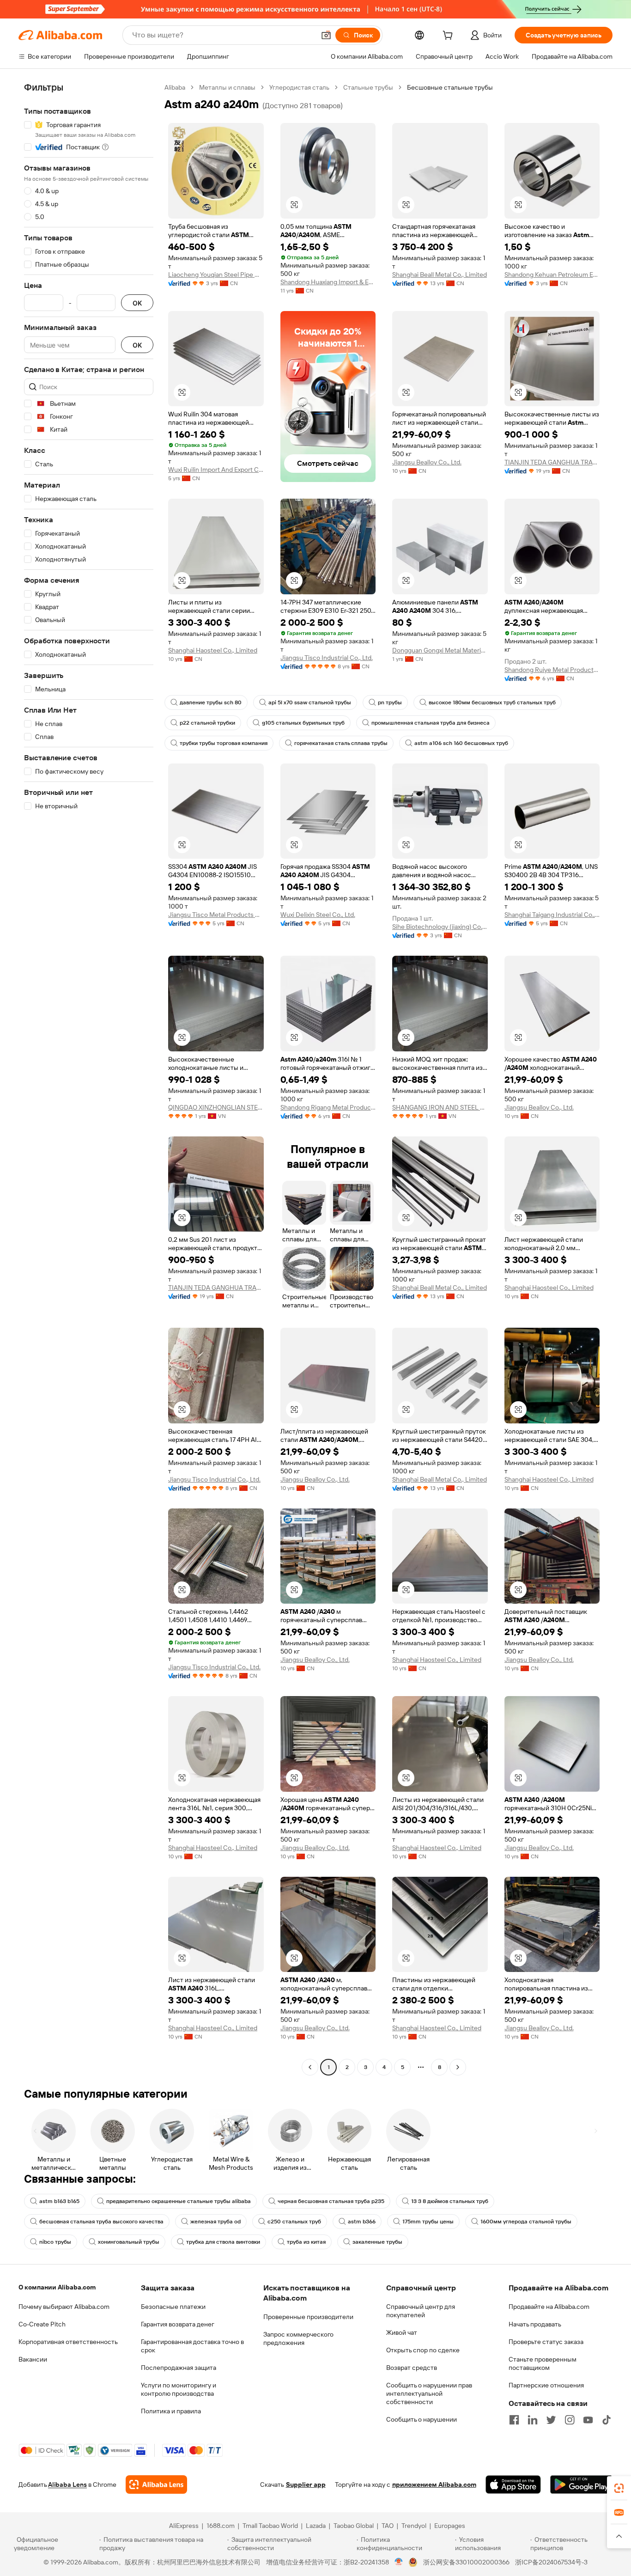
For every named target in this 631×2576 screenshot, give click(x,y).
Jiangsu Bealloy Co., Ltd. (427, 462)
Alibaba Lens (67, 2484)
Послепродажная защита (179, 2368)
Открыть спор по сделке (423, 2350)
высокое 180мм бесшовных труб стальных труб (492, 702)
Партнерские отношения (546, 2385)
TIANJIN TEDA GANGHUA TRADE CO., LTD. (552, 462)
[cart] (449, 37)
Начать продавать (535, 2324)
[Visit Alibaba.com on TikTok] (607, 2420)
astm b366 (362, 2222)
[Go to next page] (458, 2067)
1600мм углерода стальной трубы (526, 2222)
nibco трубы (55, 2242)
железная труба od (215, 2222)
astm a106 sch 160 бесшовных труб (461, 743)
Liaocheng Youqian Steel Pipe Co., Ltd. (216, 275)
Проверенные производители (308, 2317)
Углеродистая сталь (299, 87)
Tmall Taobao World (270, 2526)
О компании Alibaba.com (57, 2287)
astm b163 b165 (59, 2201)
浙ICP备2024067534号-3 (551, 2562)
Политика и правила (171, 2411)
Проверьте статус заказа (546, 2342)
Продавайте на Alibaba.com (549, 2307)
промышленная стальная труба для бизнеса (431, 723)
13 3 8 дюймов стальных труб (450, 2201)
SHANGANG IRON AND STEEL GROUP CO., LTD (440, 1107)
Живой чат (402, 2332)
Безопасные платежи (173, 2307)
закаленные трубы (377, 2242)
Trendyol (414, 2526)
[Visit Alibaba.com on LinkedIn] (533, 2420)
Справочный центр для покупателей (421, 2311)
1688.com (221, 2526)
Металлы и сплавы (227, 87)
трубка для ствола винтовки (223, 2242)
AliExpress (184, 2526)
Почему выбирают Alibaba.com (64, 2307)
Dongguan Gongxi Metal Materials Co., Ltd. (440, 650)
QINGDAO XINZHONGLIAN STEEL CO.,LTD (216, 1107)
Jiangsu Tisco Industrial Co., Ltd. (327, 658)
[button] (326, 35)
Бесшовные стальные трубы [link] (450, 87)
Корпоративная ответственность (68, 2342)
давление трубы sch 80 (211, 702)
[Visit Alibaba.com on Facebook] (514, 2420)
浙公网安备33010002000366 (466, 2562)
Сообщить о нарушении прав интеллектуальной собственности (429, 2393)
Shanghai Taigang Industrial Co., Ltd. (552, 915)
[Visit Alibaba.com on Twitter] (551, 2420)
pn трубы (390, 702)
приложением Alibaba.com (434, 2484)
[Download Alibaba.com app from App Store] (513, 2484)
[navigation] (89, 1078)
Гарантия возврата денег (178, 2324)
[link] (619, 2488)
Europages (450, 2526)
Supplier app (306, 2484)
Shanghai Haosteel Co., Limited (213, 650)
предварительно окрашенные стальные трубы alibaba (179, 2201)
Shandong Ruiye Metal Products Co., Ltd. (552, 670)
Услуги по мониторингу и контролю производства (179, 2389)
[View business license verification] (399, 2562)
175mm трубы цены (428, 2222)
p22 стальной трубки (207, 723)
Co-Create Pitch (42, 2324)
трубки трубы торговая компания (224, 743)
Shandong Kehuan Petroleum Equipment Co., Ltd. (552, 275)
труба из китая (306, 2242)
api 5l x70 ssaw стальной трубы (310, 702)
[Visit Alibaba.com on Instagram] (570, 2420)
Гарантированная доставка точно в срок (192, 2346)
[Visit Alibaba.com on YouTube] (588, 2420)
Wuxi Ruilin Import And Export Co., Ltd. (216, 470)
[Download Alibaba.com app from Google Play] (581, 2484)
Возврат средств (412, 2368)
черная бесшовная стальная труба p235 (331, 2201)
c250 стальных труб (294, 2222)
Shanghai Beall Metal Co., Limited (440, 275)
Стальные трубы (368, 87)
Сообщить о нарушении (422, 2419)
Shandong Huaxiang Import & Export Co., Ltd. (328, 282)
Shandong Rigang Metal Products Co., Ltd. (328, 1107)
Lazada (316, 2526)
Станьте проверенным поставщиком (543, 2363)
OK (137, 303)
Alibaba (175, 87)
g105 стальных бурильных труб (303, 723)
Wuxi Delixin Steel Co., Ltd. (318, 915)
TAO (388, 2526)
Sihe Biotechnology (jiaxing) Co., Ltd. (440, 927)
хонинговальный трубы (129, 2242)
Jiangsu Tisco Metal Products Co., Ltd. (216, 915)
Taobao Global (354, 2526)
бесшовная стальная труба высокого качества (101, 2222)
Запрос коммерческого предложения (298, 2338)
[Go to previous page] (310, 2067)
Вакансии (33, 2359)
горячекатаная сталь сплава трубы (341, 743)
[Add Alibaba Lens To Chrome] (156, 2484)
